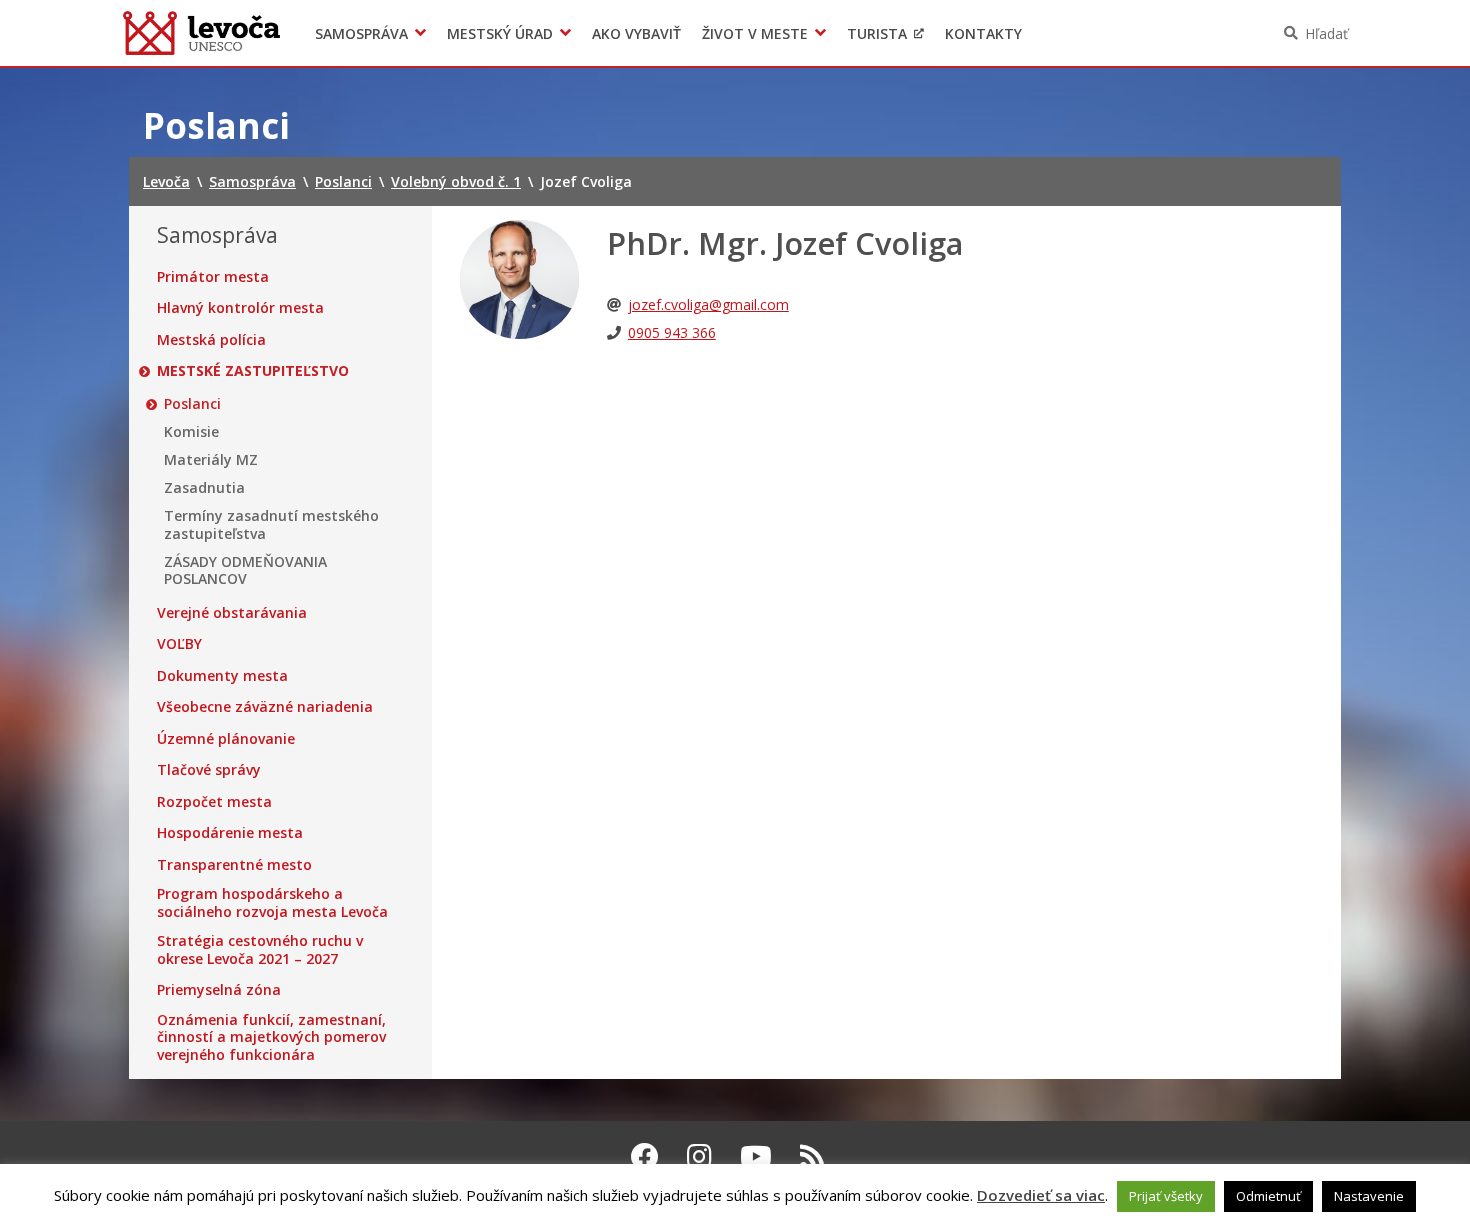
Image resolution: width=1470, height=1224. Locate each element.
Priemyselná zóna (219, 990)
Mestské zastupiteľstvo (253, 371)
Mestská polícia (211, 340)
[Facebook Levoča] (645, 1156)
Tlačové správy (209, 770)
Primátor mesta (213, 277)
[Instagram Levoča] (699, 1156)
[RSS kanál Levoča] (812, 1156)
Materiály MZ (211, 460)
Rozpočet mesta (214, 802)
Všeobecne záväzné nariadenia (265, 707)
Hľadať (1326, 33)
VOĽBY (179, 644)
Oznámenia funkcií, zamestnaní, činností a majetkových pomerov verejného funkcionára (271, 1037)
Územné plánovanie (226, 739)
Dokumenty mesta (222, 676)
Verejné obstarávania (232, 613)
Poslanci (192, 404)
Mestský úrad (500, 33)
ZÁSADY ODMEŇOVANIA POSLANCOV (245, 570)
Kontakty (983, 33)
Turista (877, 33)
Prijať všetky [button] (1166, 1196)
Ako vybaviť (636, 33)
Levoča (201, 33)
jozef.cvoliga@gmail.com (708, 304)
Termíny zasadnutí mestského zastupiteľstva (271, 524)
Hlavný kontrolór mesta (240, 308)
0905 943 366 (672, 332)
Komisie (191, 432)
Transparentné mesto (234, 865)
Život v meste (755, 33)
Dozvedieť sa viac (1041, 1195)
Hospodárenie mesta (230, 833)
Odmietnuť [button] (1268, 1196)
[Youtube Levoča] (756, 1156)
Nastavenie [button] (1369, 1196)
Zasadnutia (204, 488)
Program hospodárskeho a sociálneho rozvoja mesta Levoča (272, 902)
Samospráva (361, 33)
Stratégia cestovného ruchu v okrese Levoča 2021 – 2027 (260, 949)
